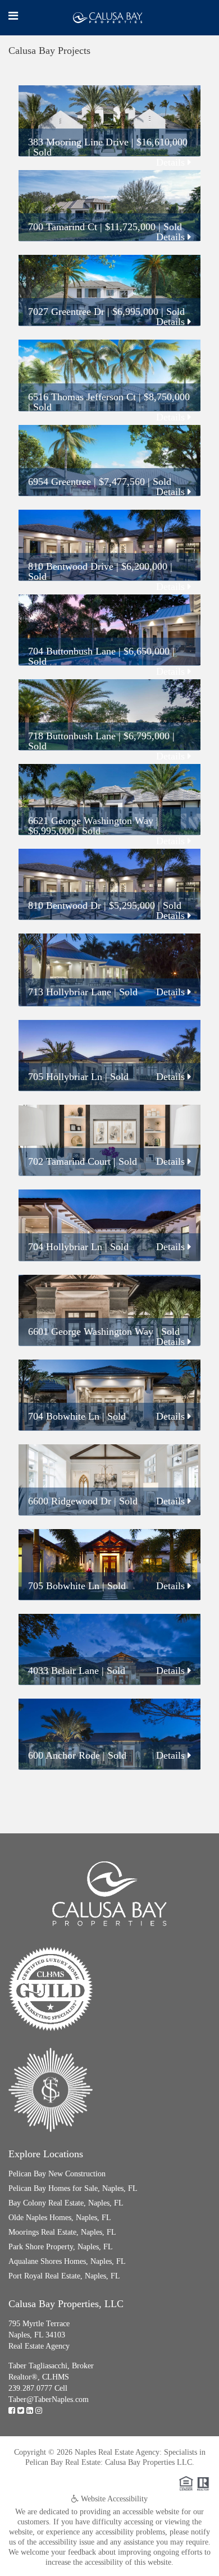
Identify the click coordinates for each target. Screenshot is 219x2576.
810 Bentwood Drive (71, 566)
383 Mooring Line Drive (78, 142)
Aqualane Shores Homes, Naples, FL (67, 2261)
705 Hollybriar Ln (65, 1077)
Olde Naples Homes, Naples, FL (60, 2218)
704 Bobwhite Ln (64, 1416)
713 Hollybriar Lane (70, 992)
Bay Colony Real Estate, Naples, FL (66, 2203)
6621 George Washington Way (91, 821)
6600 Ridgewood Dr (70, 1501)
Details (172, 162)
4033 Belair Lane (63, 1671)
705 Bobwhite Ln (64, 1586)
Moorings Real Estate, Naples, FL (62, 2232)
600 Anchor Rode (64, 1755)
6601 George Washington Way (91, 1332)
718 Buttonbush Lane (72, 736)
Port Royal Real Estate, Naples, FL (64, 2276)
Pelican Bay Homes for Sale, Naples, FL (73, 2188)
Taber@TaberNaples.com (49, 2399)
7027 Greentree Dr (66, 312)
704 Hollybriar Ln (65, 1247)
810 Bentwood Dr (65, 905)
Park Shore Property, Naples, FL (61, 2247)
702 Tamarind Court (69, 1161)
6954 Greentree (60, 482)
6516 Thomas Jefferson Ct (82, 397)
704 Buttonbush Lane (72, 651)
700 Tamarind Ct (63, 227)
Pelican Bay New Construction (57, 2174)
